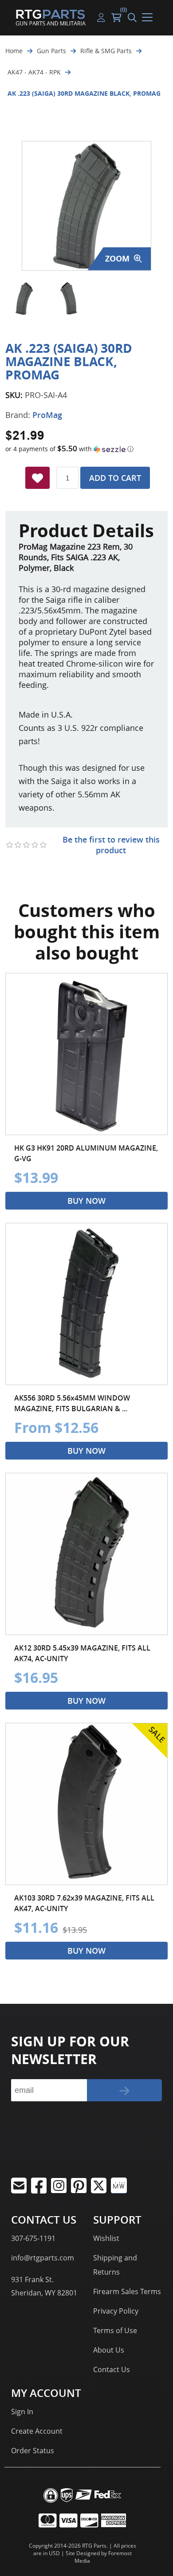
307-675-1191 (33, 2238)
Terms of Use (115, 2330)
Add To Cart (115, 478)
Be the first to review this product (111, 845)
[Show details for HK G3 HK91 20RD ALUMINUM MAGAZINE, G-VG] (86, 1054)
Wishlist (106, 2238)
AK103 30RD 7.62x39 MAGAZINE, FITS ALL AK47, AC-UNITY (84, 1903)
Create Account (37, 2431)
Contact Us (112, 2369)
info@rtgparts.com (43, 2258)
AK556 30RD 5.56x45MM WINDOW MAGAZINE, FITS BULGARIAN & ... (72, 1403)
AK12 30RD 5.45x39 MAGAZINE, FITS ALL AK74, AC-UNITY (82, 1653)
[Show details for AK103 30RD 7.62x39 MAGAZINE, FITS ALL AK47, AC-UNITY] (86, 1804)
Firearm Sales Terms (127, 2291)
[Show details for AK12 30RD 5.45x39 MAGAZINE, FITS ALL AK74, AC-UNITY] (86, 1554)
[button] (86, 449)
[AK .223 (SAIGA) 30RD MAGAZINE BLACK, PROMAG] (24, 299)
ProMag (47, 415)
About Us (109, 2350)
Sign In (22, 2412)
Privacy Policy (116, 2311)
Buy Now (86, 1201)
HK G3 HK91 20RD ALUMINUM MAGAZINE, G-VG (86, 1153)
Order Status (33, 2451)
